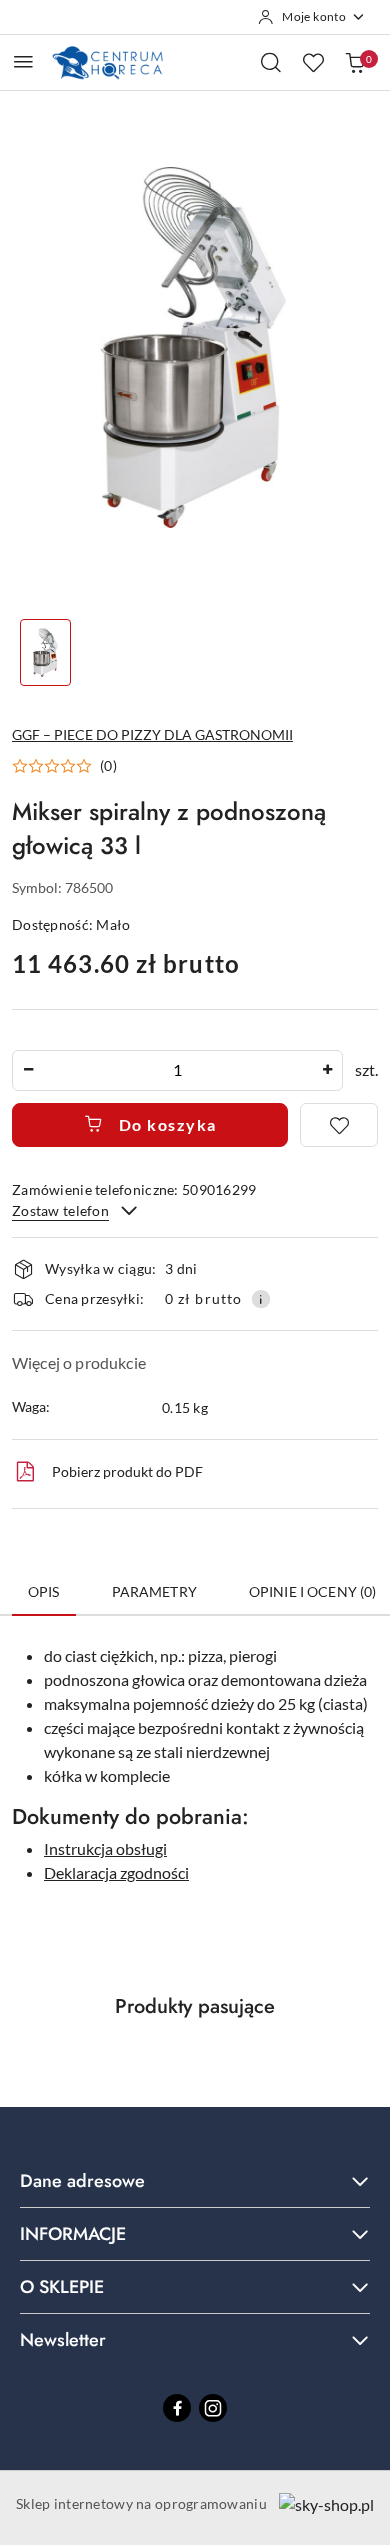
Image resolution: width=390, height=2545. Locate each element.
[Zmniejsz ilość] (28, 1070)
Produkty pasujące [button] (195, 2006)
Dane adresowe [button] (82, 2181)
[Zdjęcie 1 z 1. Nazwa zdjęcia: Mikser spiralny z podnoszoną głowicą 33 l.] (45, 652)
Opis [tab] (44, 1591)
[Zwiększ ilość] (327, 1070)
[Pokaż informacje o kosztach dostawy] (261, 1299)
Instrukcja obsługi (105, 1848)
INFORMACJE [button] (73, 2234)
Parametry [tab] (154, 1591)
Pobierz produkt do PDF (127, 1471)
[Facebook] (177, 2408)
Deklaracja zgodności (116, 1872)
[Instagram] (213, 2408)
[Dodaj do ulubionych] (339, 1125)
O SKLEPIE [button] (62, 2287)
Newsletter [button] (63, 2340)
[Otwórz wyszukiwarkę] (271, 62)
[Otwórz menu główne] (23, 61)
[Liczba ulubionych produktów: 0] (313, 62)
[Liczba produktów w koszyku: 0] (355, 62)
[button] (64, 766)
